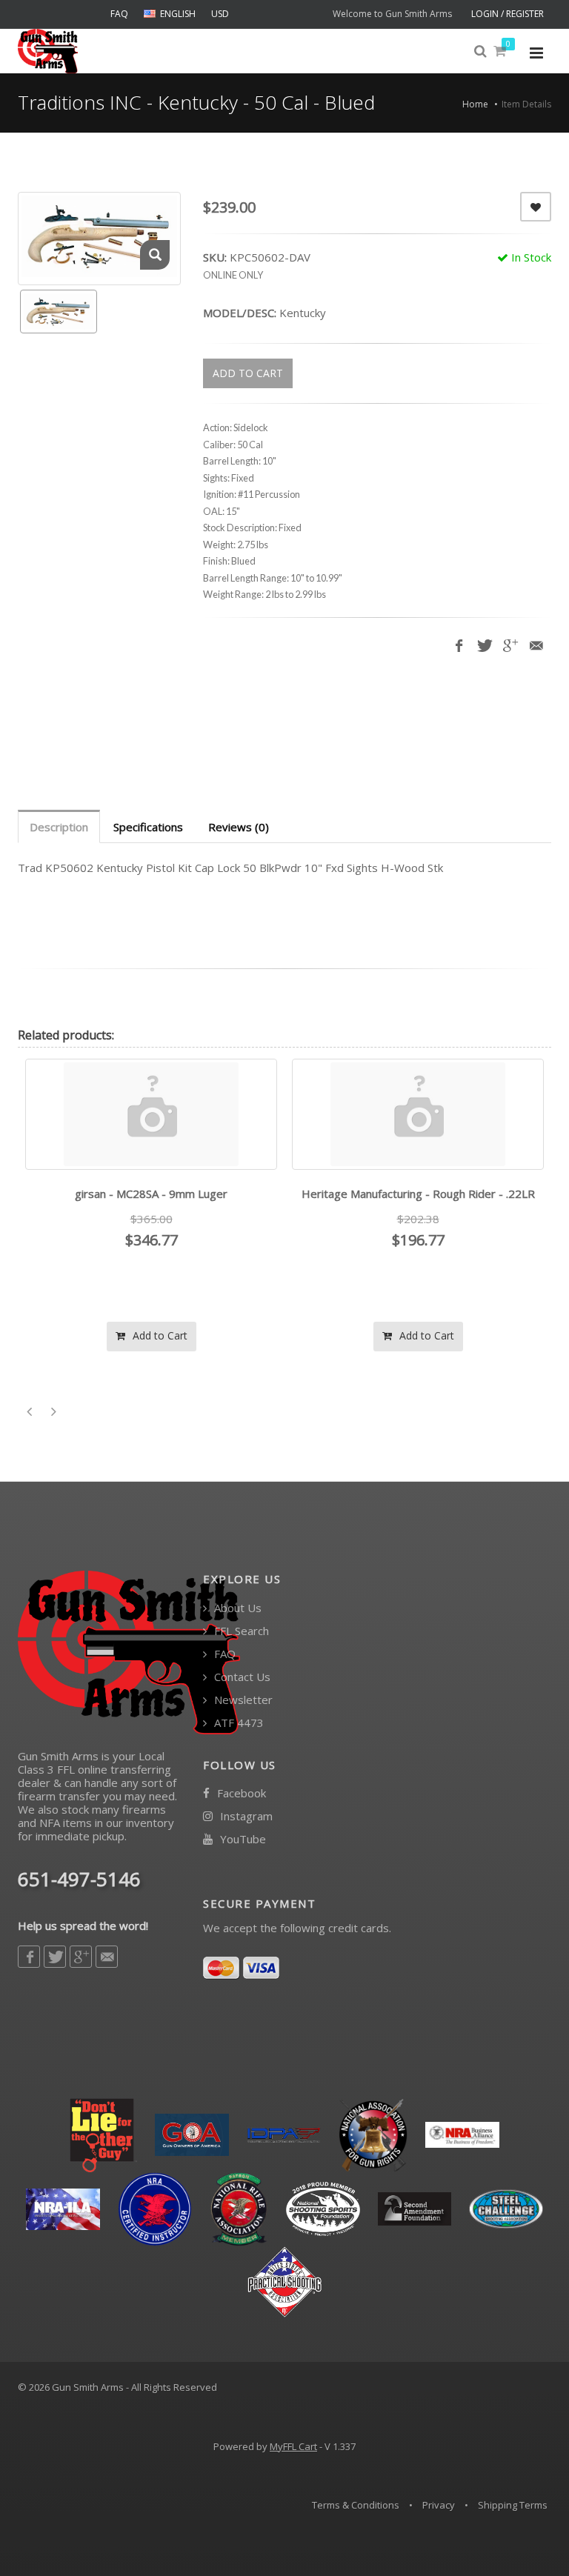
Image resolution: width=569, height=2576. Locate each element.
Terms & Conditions (356, 2505)
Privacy (439, 2505)
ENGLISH (178, 14)
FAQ (119, 14)
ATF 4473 (237, 1723)
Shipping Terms (513, 2505)
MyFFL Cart (293, 2446)
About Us (236, 1608)
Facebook (240, 1793)
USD (220, 14)
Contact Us (241, 1677)
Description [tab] (59, 827)
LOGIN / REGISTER (508, 14)
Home (475, 104)
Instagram (245, 1816)
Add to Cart (159, 1335)
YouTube (242, 1839)
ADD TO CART (248, 373)
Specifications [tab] (148, 827)
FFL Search (240, 1631)
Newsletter (242, 1700)
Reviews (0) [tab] (239, 827)
